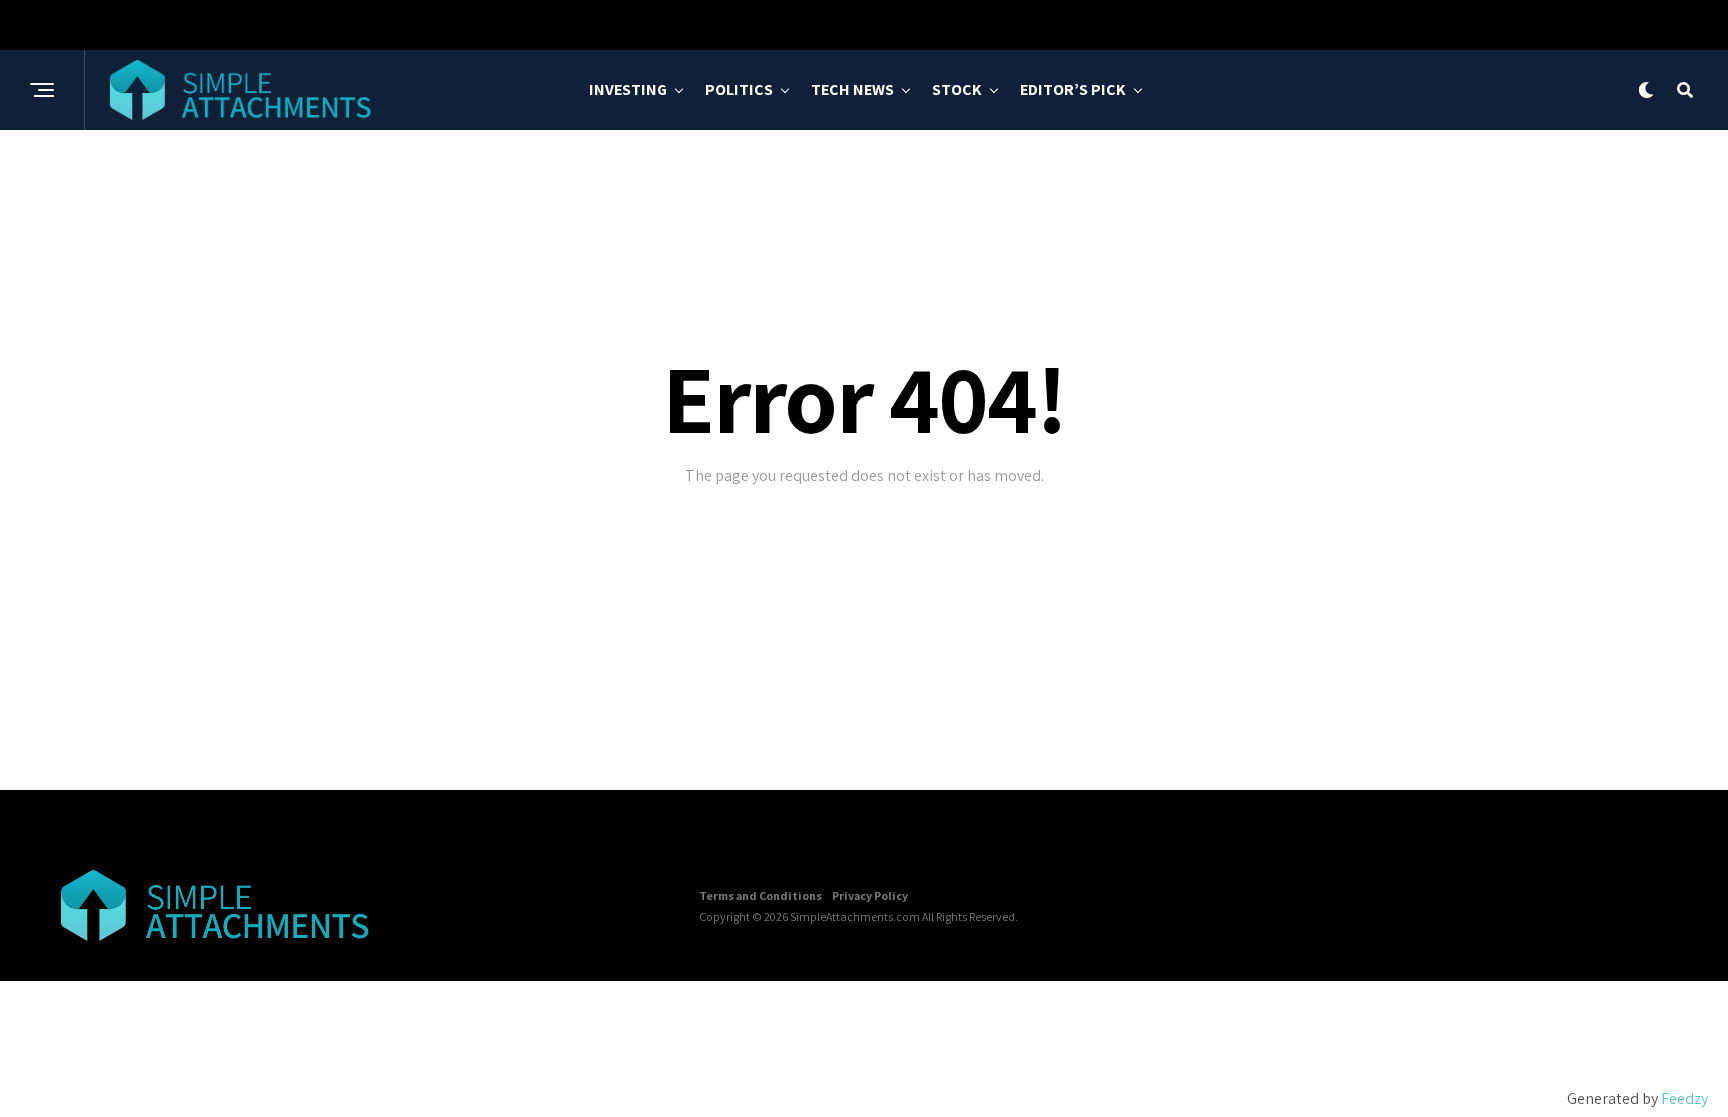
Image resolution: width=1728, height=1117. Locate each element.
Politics (739, 89)
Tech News (852, 89)
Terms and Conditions (760, 895)
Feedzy (1684, 1098)
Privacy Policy (870, 895)
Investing (628, 89)
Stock (957, 89)
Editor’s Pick (1073, 89)
